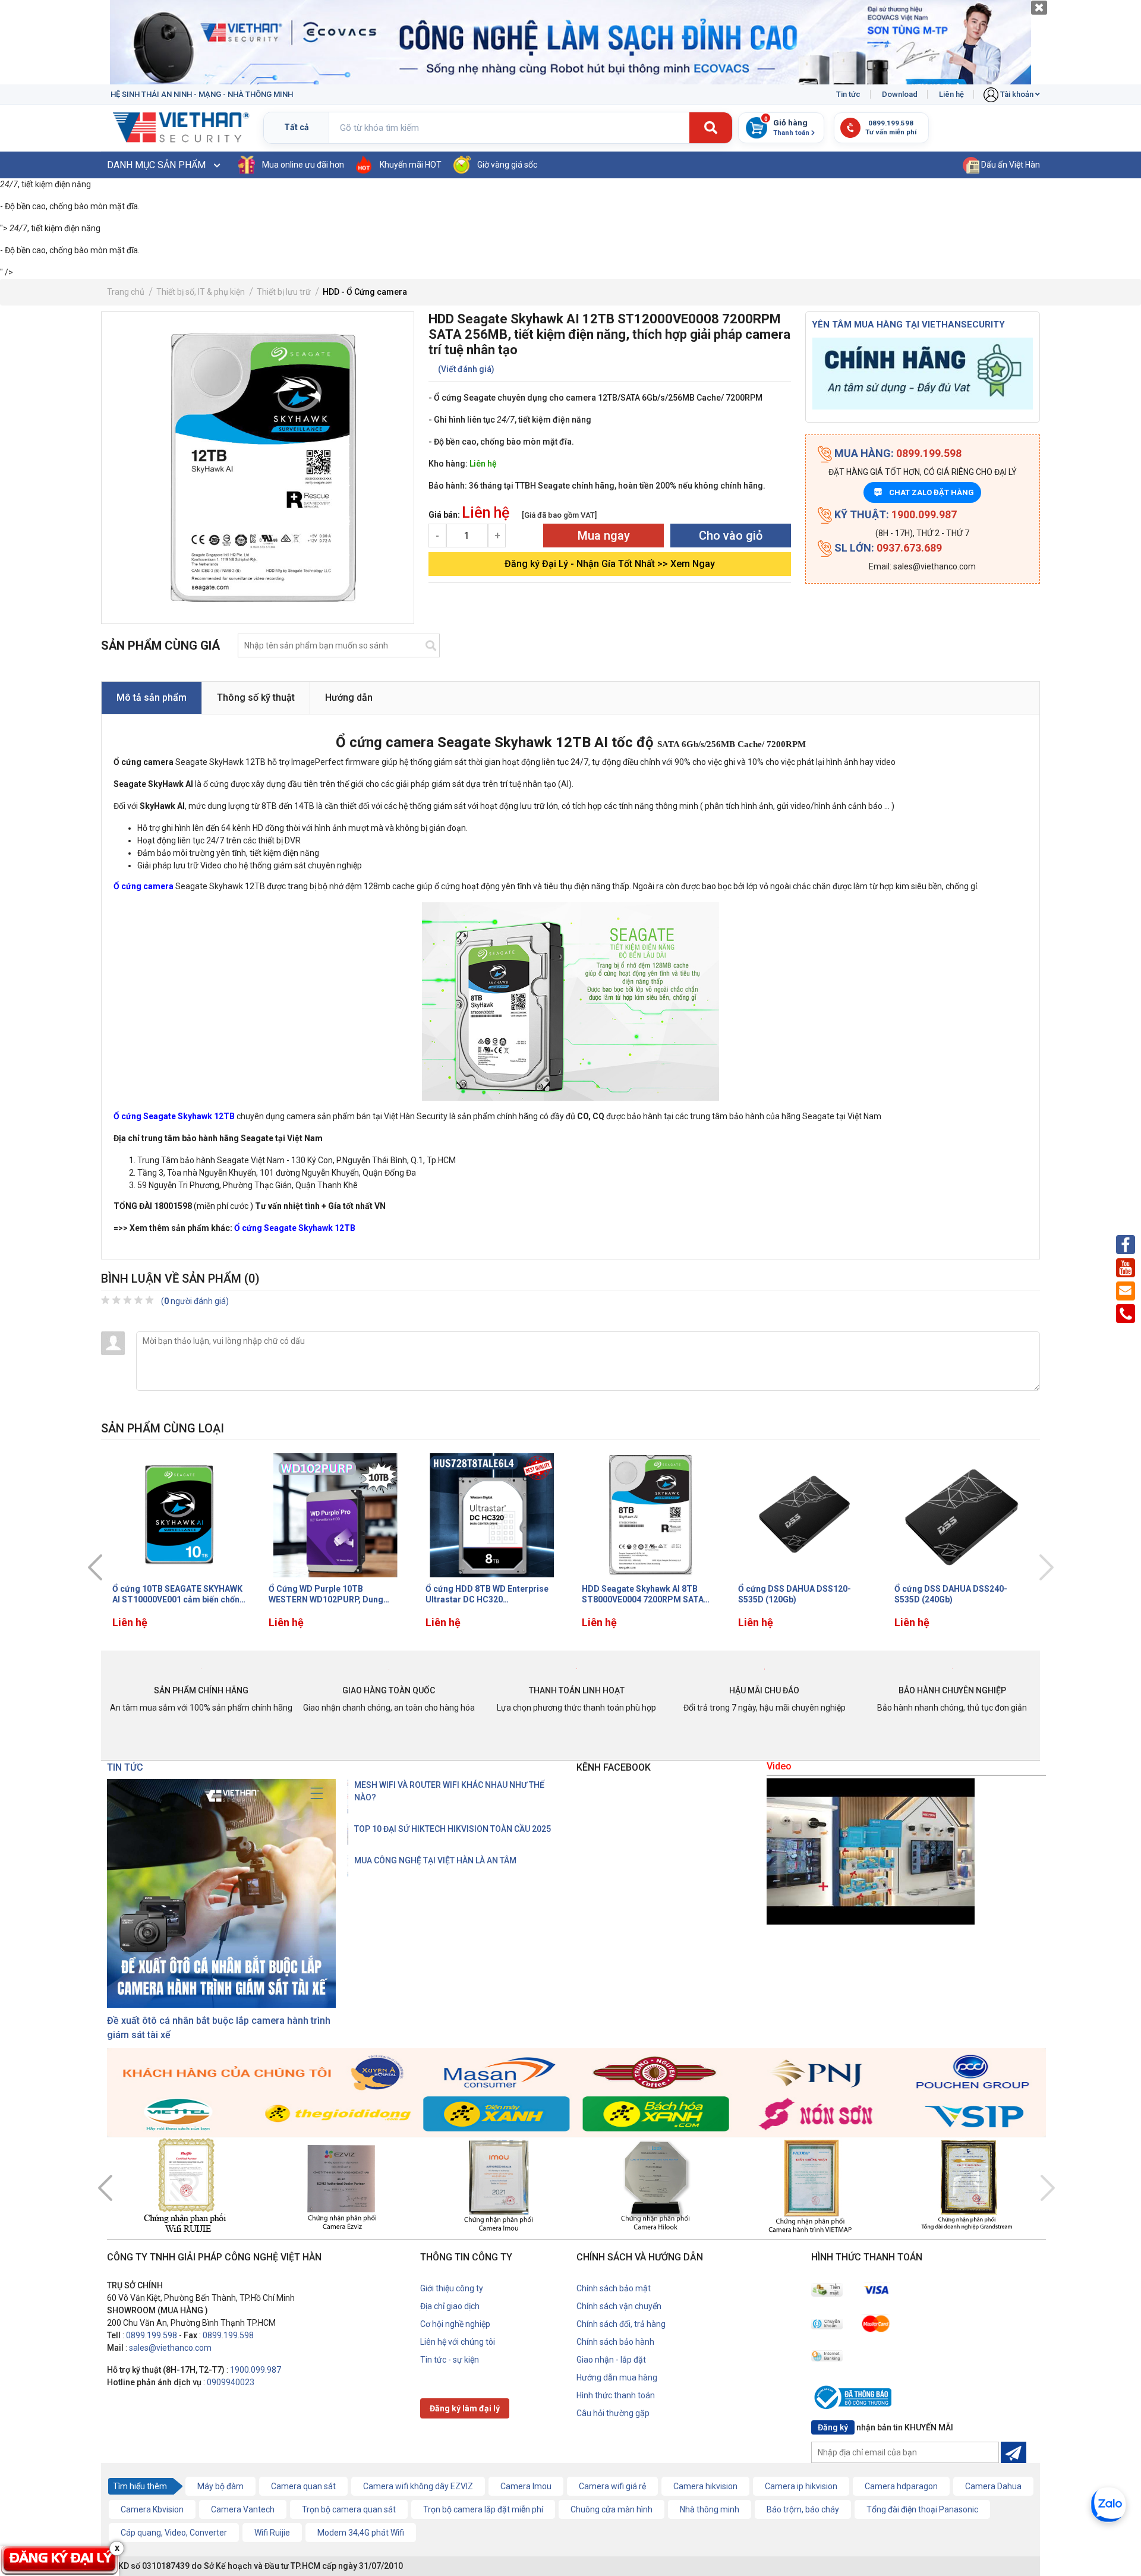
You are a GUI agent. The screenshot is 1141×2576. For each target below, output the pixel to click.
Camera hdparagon (901, 2486)
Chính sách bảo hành (615, 2342)
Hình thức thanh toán (616, 2395)
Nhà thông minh (710, 2509)
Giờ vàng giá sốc (507, 165)
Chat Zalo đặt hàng (924, 492)
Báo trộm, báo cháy (803, 2509)
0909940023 (231, 2382)
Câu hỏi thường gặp (613, 2413)
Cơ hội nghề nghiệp (455, 2324)
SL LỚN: (887, 548)
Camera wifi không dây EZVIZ (418, 2486)
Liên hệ (951, 94)
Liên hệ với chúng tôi (458, 2342)
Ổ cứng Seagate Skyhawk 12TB (174, 1116)
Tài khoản (1017, 94)
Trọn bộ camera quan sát (349, 2509)
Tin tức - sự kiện (450, 2360)
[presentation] (95, 1567)
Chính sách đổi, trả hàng (621, 2324)
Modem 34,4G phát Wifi (361, 2533)
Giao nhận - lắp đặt (611, 2360)
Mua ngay (604, 536)
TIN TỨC (125, 1767)
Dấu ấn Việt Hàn (1010, 165)
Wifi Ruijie (272, 2533)
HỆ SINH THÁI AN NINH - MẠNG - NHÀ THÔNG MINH (202, 94)
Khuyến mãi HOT (411, 165)
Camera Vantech (243, 2509)
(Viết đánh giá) (466, 369)
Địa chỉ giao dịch (450, 2306)
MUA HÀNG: (897, 453)
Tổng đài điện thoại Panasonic (922, 2509)
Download (900, 94)
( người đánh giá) (195, 1301)
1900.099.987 (256, 2370)
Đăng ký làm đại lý (465, 2408)
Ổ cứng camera (144, 886)
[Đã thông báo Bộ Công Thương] (856, 2399)
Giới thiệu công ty (452, 2288)
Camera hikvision (705, 2486)
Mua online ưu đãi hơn (303, 165)
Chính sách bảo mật (614, 2288)
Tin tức (848, 94)
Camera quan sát (303, 2486)
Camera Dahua (993, 2486)
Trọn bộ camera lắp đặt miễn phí (483, 2509)
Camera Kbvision (152, 2509)
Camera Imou (526, 2486)
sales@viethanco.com (170, 2348)
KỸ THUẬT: (894, 514)
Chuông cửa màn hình (612, 2509)
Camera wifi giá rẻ (612, 2486)
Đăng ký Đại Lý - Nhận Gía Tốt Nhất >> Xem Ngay (610, 564)
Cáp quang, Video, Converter (174, 2533)
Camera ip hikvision (801, 2486)
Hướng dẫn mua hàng (617, 2377)
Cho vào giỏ (731, 536)
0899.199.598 (152, 2335)
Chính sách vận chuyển (619, 2306)
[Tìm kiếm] (711, 128)
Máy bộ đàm (220, 2486)
